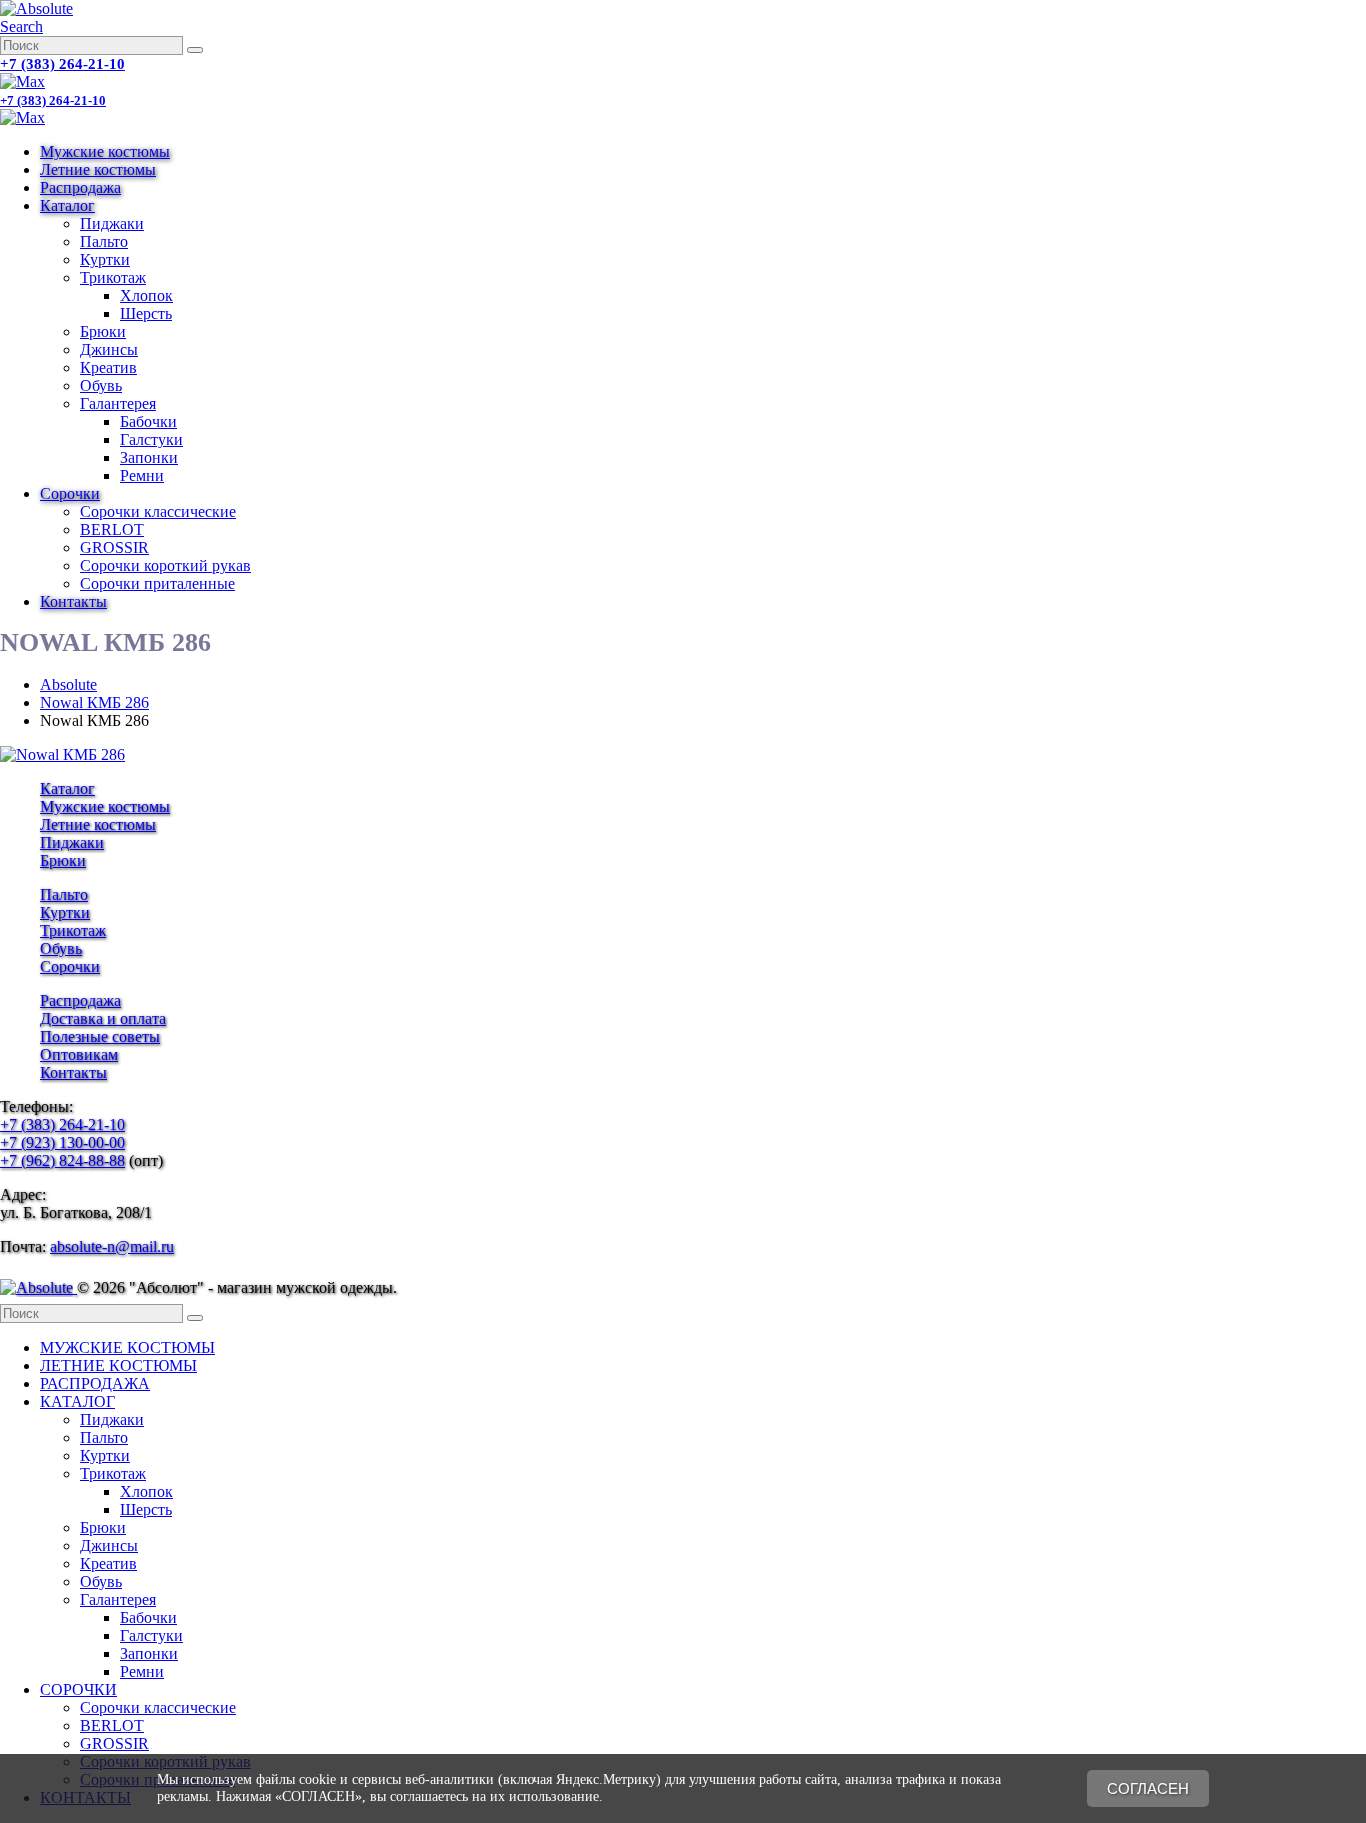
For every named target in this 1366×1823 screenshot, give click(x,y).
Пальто (104, 241)
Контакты (73, 601)
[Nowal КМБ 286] (62, 754)
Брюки (103, 331)
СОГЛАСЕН (1148, 1788)
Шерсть (146, 313)
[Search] (195, 50)
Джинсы (109, 349)
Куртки (105, 259)
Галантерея (118, 403)
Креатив (108, 367)
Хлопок (146, 295)
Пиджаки (112, 223)
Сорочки (70, 493)
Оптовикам (79, 1054)
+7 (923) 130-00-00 (62, 1142)
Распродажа (80, 187)
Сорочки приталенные (157, 583)
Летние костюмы (98, 169)
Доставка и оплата (103, 1018)
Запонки (149, 457)
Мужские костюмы (105, 151)
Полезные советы (100, 1036)
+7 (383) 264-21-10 (62, 64)
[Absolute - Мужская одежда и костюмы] (36, 8)
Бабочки (148, 421)
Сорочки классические (158, 511)
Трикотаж (113, 277)
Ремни (142, 475)
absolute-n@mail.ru (112, 1246)
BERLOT (112, 529)
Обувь (101, 385)
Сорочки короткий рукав (165, 565)
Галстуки (151, 439)
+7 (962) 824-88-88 (62, 1160)
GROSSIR (114, 547)
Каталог (67, 205)
